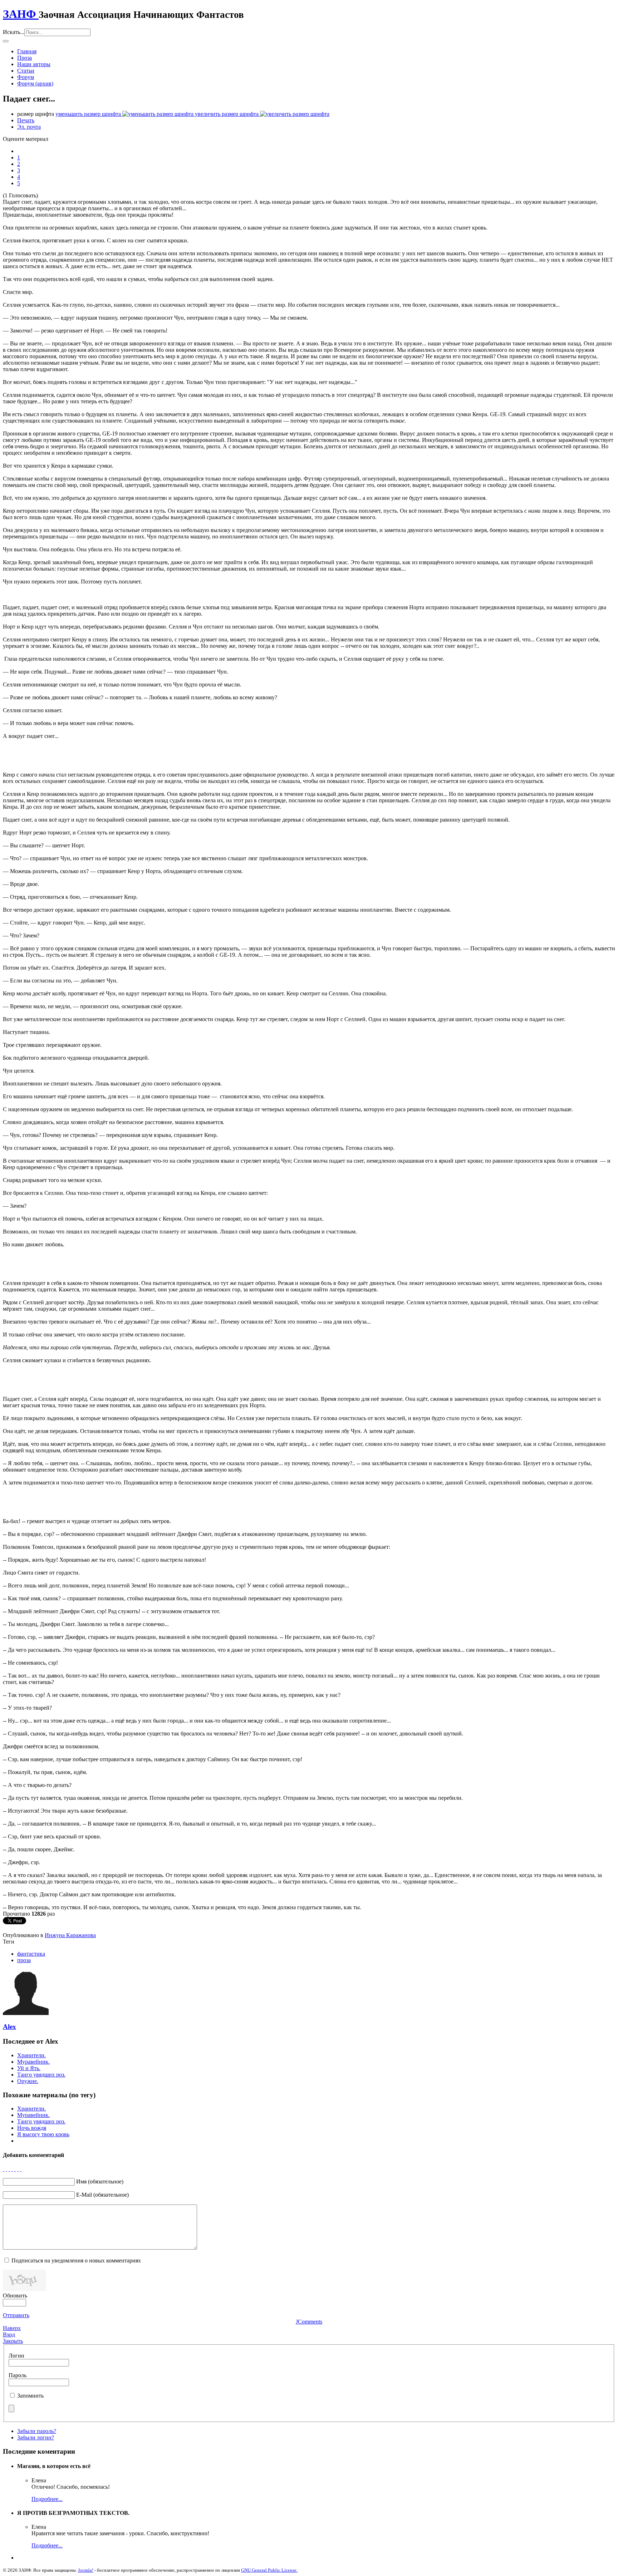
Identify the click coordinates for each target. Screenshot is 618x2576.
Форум (26, 77)
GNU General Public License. (269, 2570)
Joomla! (86, 2570)
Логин (16, 2356)
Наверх (12, 2328)
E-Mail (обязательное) (102, 2195)
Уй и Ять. (29, 2068)
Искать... (14, 32)
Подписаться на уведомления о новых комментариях (76, 2260)
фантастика (31, 1954)
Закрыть (13, 2341)
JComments (309, 2322)
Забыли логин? (36, 2437)
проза (24, 1960)
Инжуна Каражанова (70, 1935)
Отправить (16, 2315)
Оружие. (28, 2081)
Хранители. (31, 2055)
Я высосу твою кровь (43, 2134)
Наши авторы (34, 64)
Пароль (18, 2375)
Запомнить (30, 2396)
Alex (9, 2027)
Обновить (15, 2296)
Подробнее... (47, 2499)
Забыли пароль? (37, 2431)
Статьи (26, 71)
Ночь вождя (32, 2128)
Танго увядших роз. (41, 2075)
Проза (24, 58)
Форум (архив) (35, 83)
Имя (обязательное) (100, 2181)
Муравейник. (33, 2062)
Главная (27, 51)
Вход (9, 2334)
